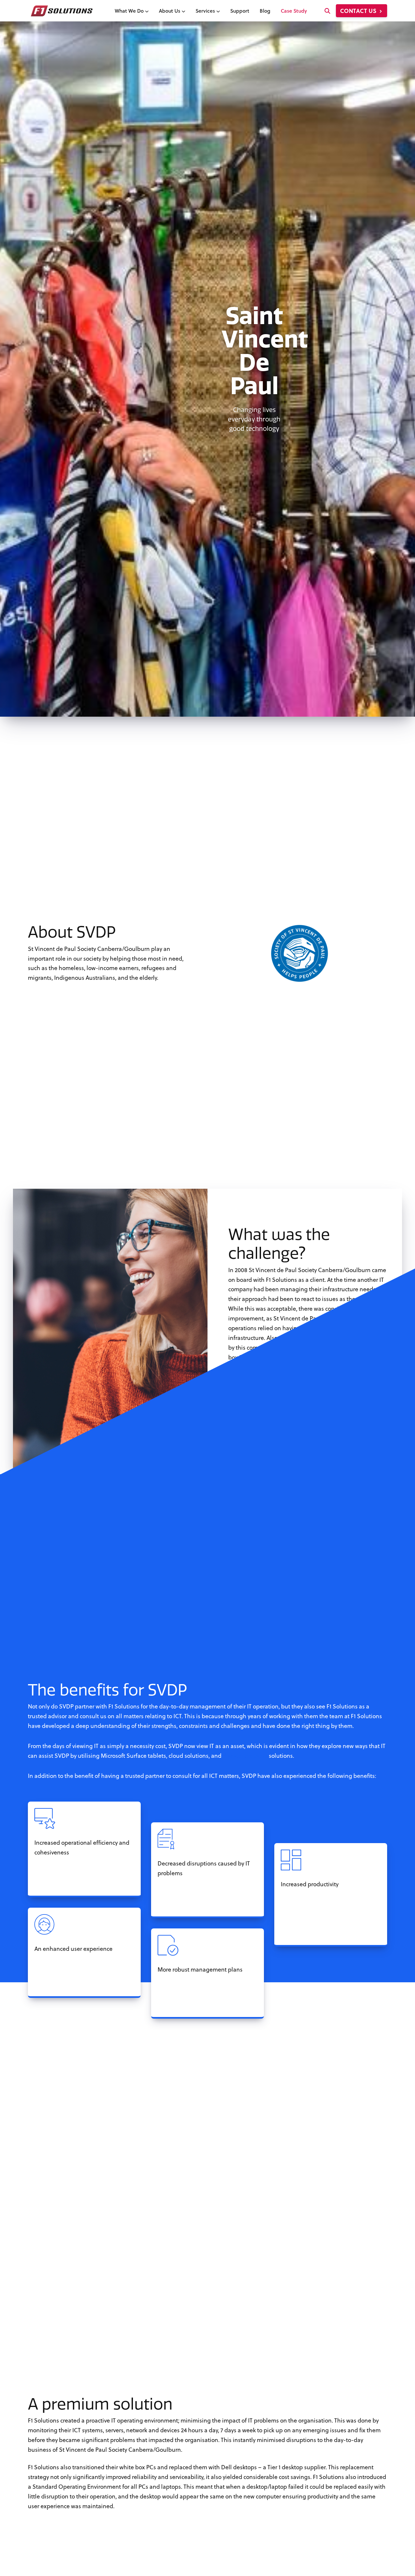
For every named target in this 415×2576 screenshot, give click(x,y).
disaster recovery (245, 1756)
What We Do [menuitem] (130, 11)
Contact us (359, 11)
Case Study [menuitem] (294, 11)
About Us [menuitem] (170, 11)
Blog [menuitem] (265, 11)
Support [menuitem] (240, 11)
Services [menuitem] (206, 11)
